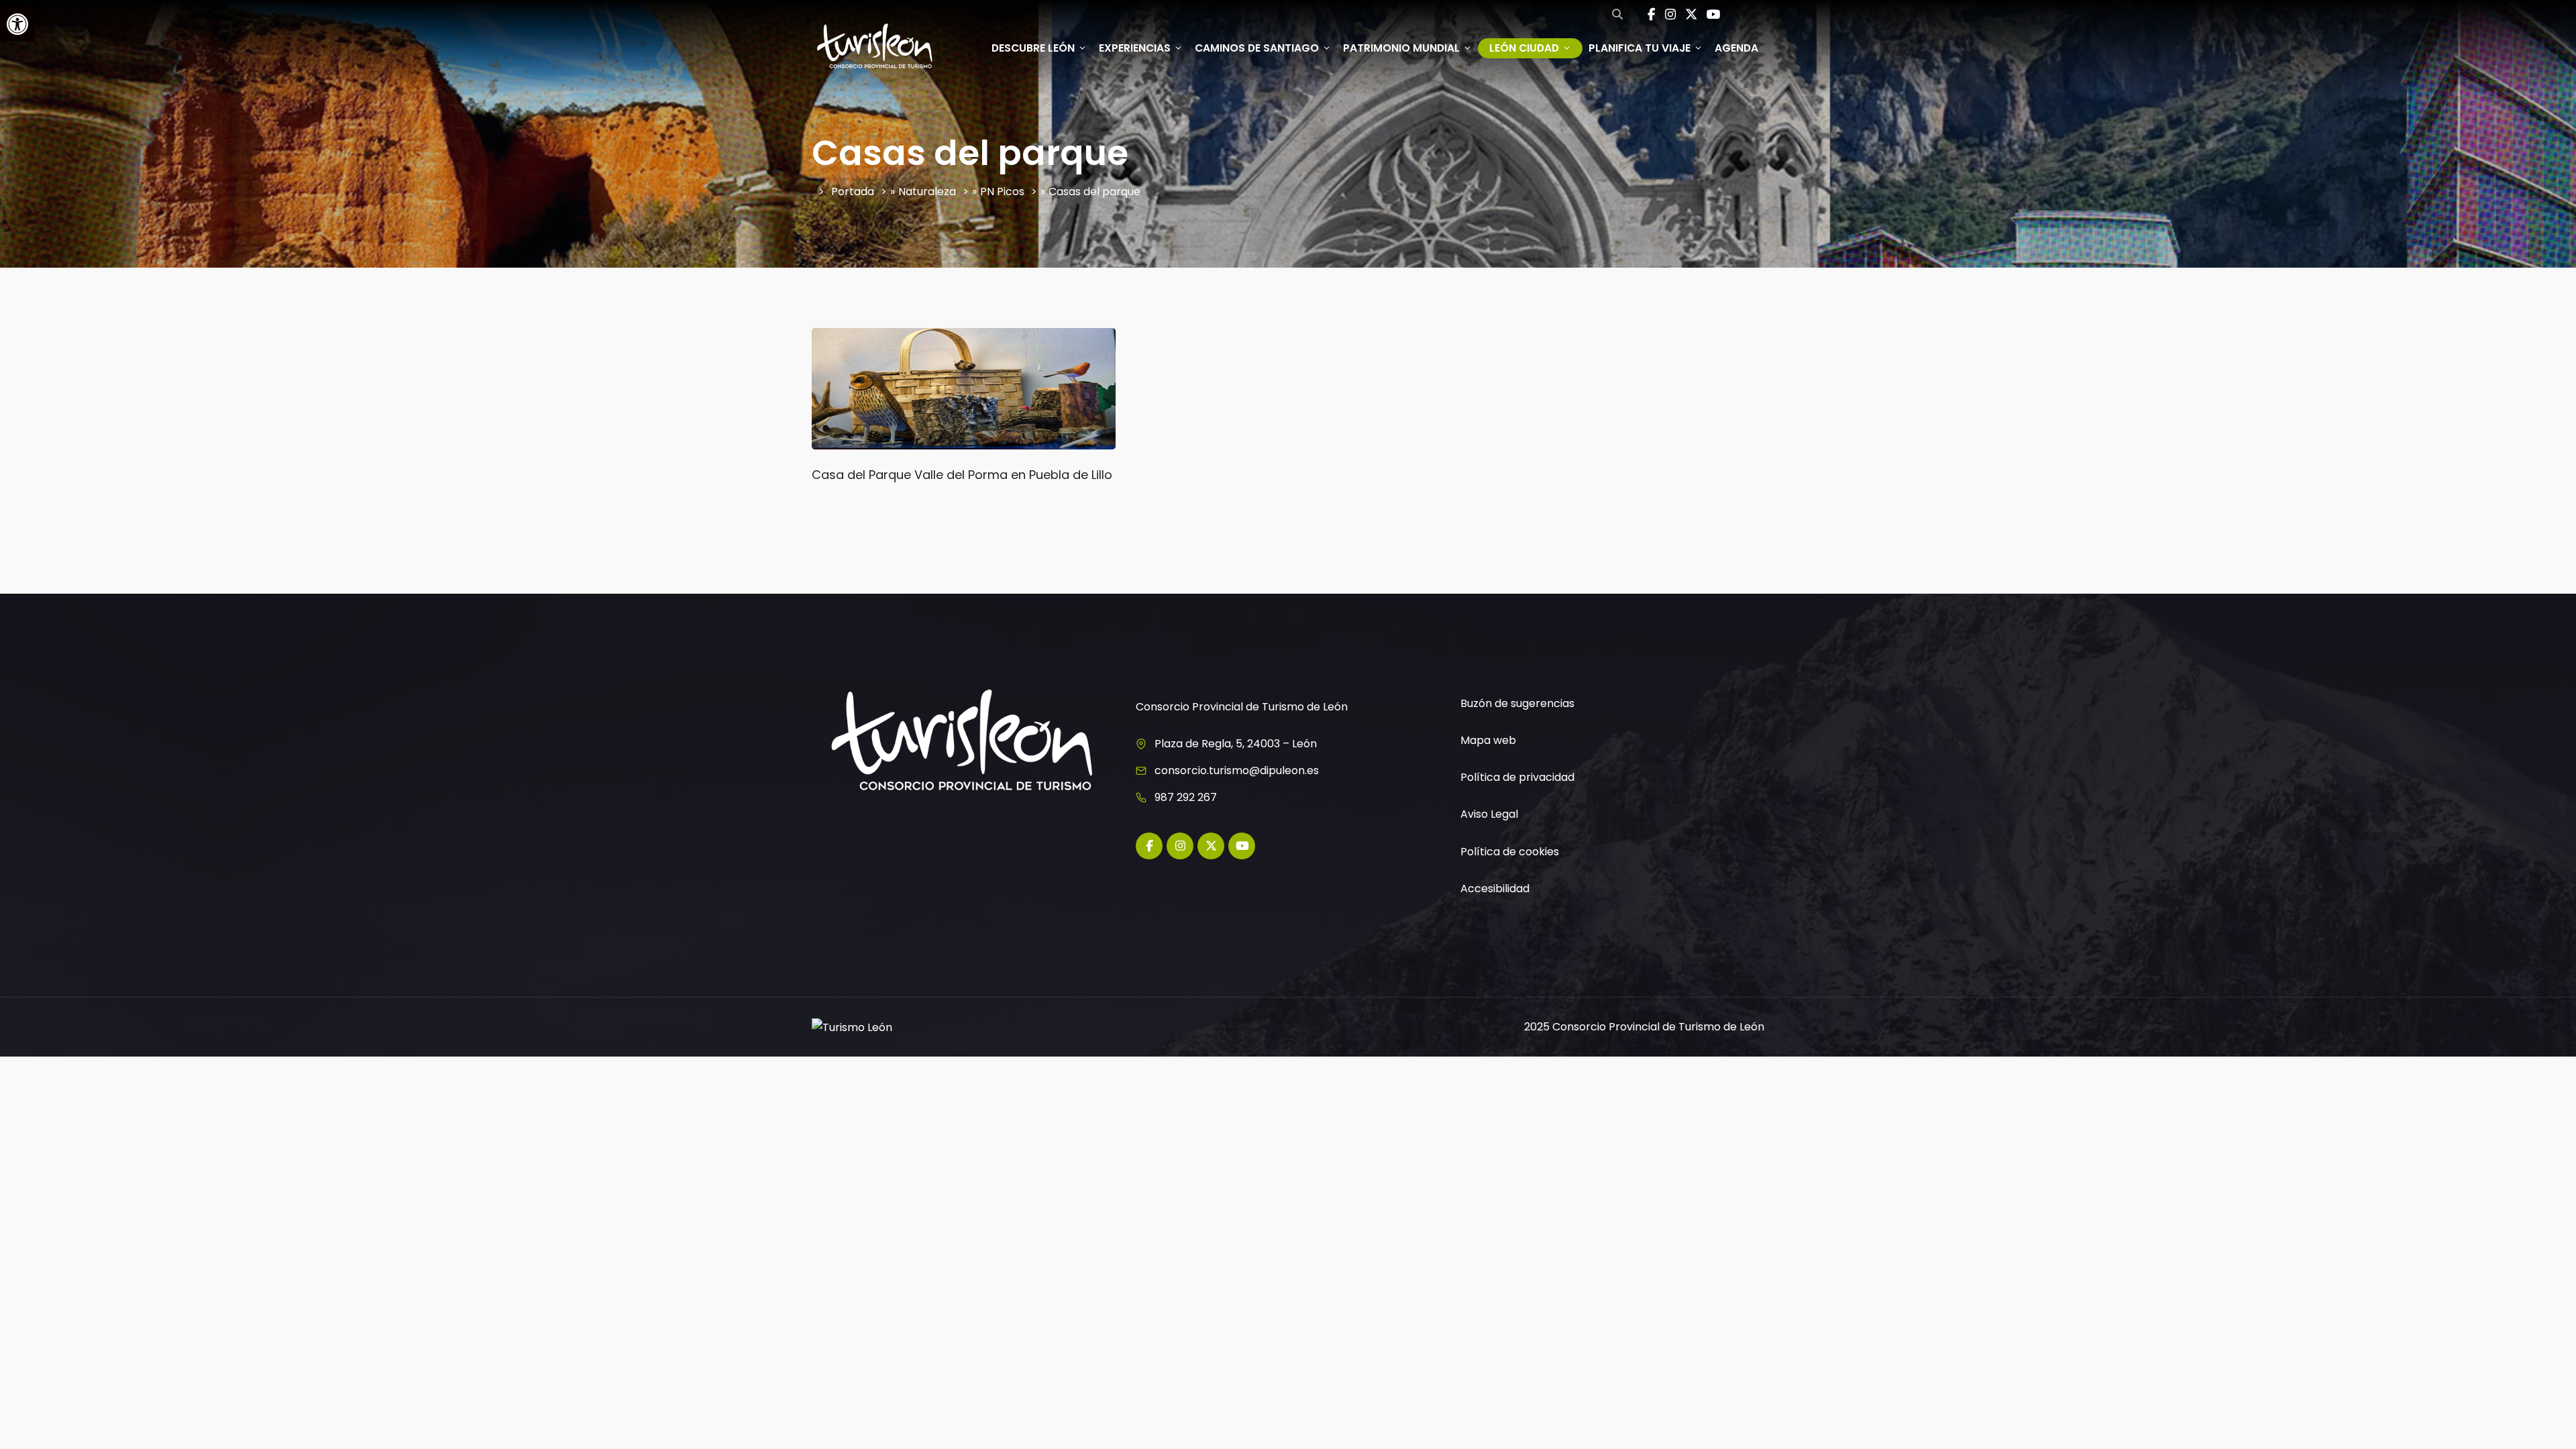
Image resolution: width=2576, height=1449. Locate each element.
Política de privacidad (1517, 777)
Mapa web (1488, 740)
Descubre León (1033, 48)
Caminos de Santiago (1257, 48)
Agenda (1736, 48)
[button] (17, 24)
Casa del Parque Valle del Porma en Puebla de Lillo (962, 475)
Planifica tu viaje (1640, 48)
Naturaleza (927, 192)
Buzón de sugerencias (1517, 703)
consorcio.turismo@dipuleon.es (1237, 770)
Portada (853, 192)
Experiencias (1135, 48)
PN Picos (1002, 192)
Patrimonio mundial (1401, 48)
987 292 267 (1186, 797)
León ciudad (1524, 48)
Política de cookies (1510, 852)
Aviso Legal (1489, 814)
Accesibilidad (1495, 889)
